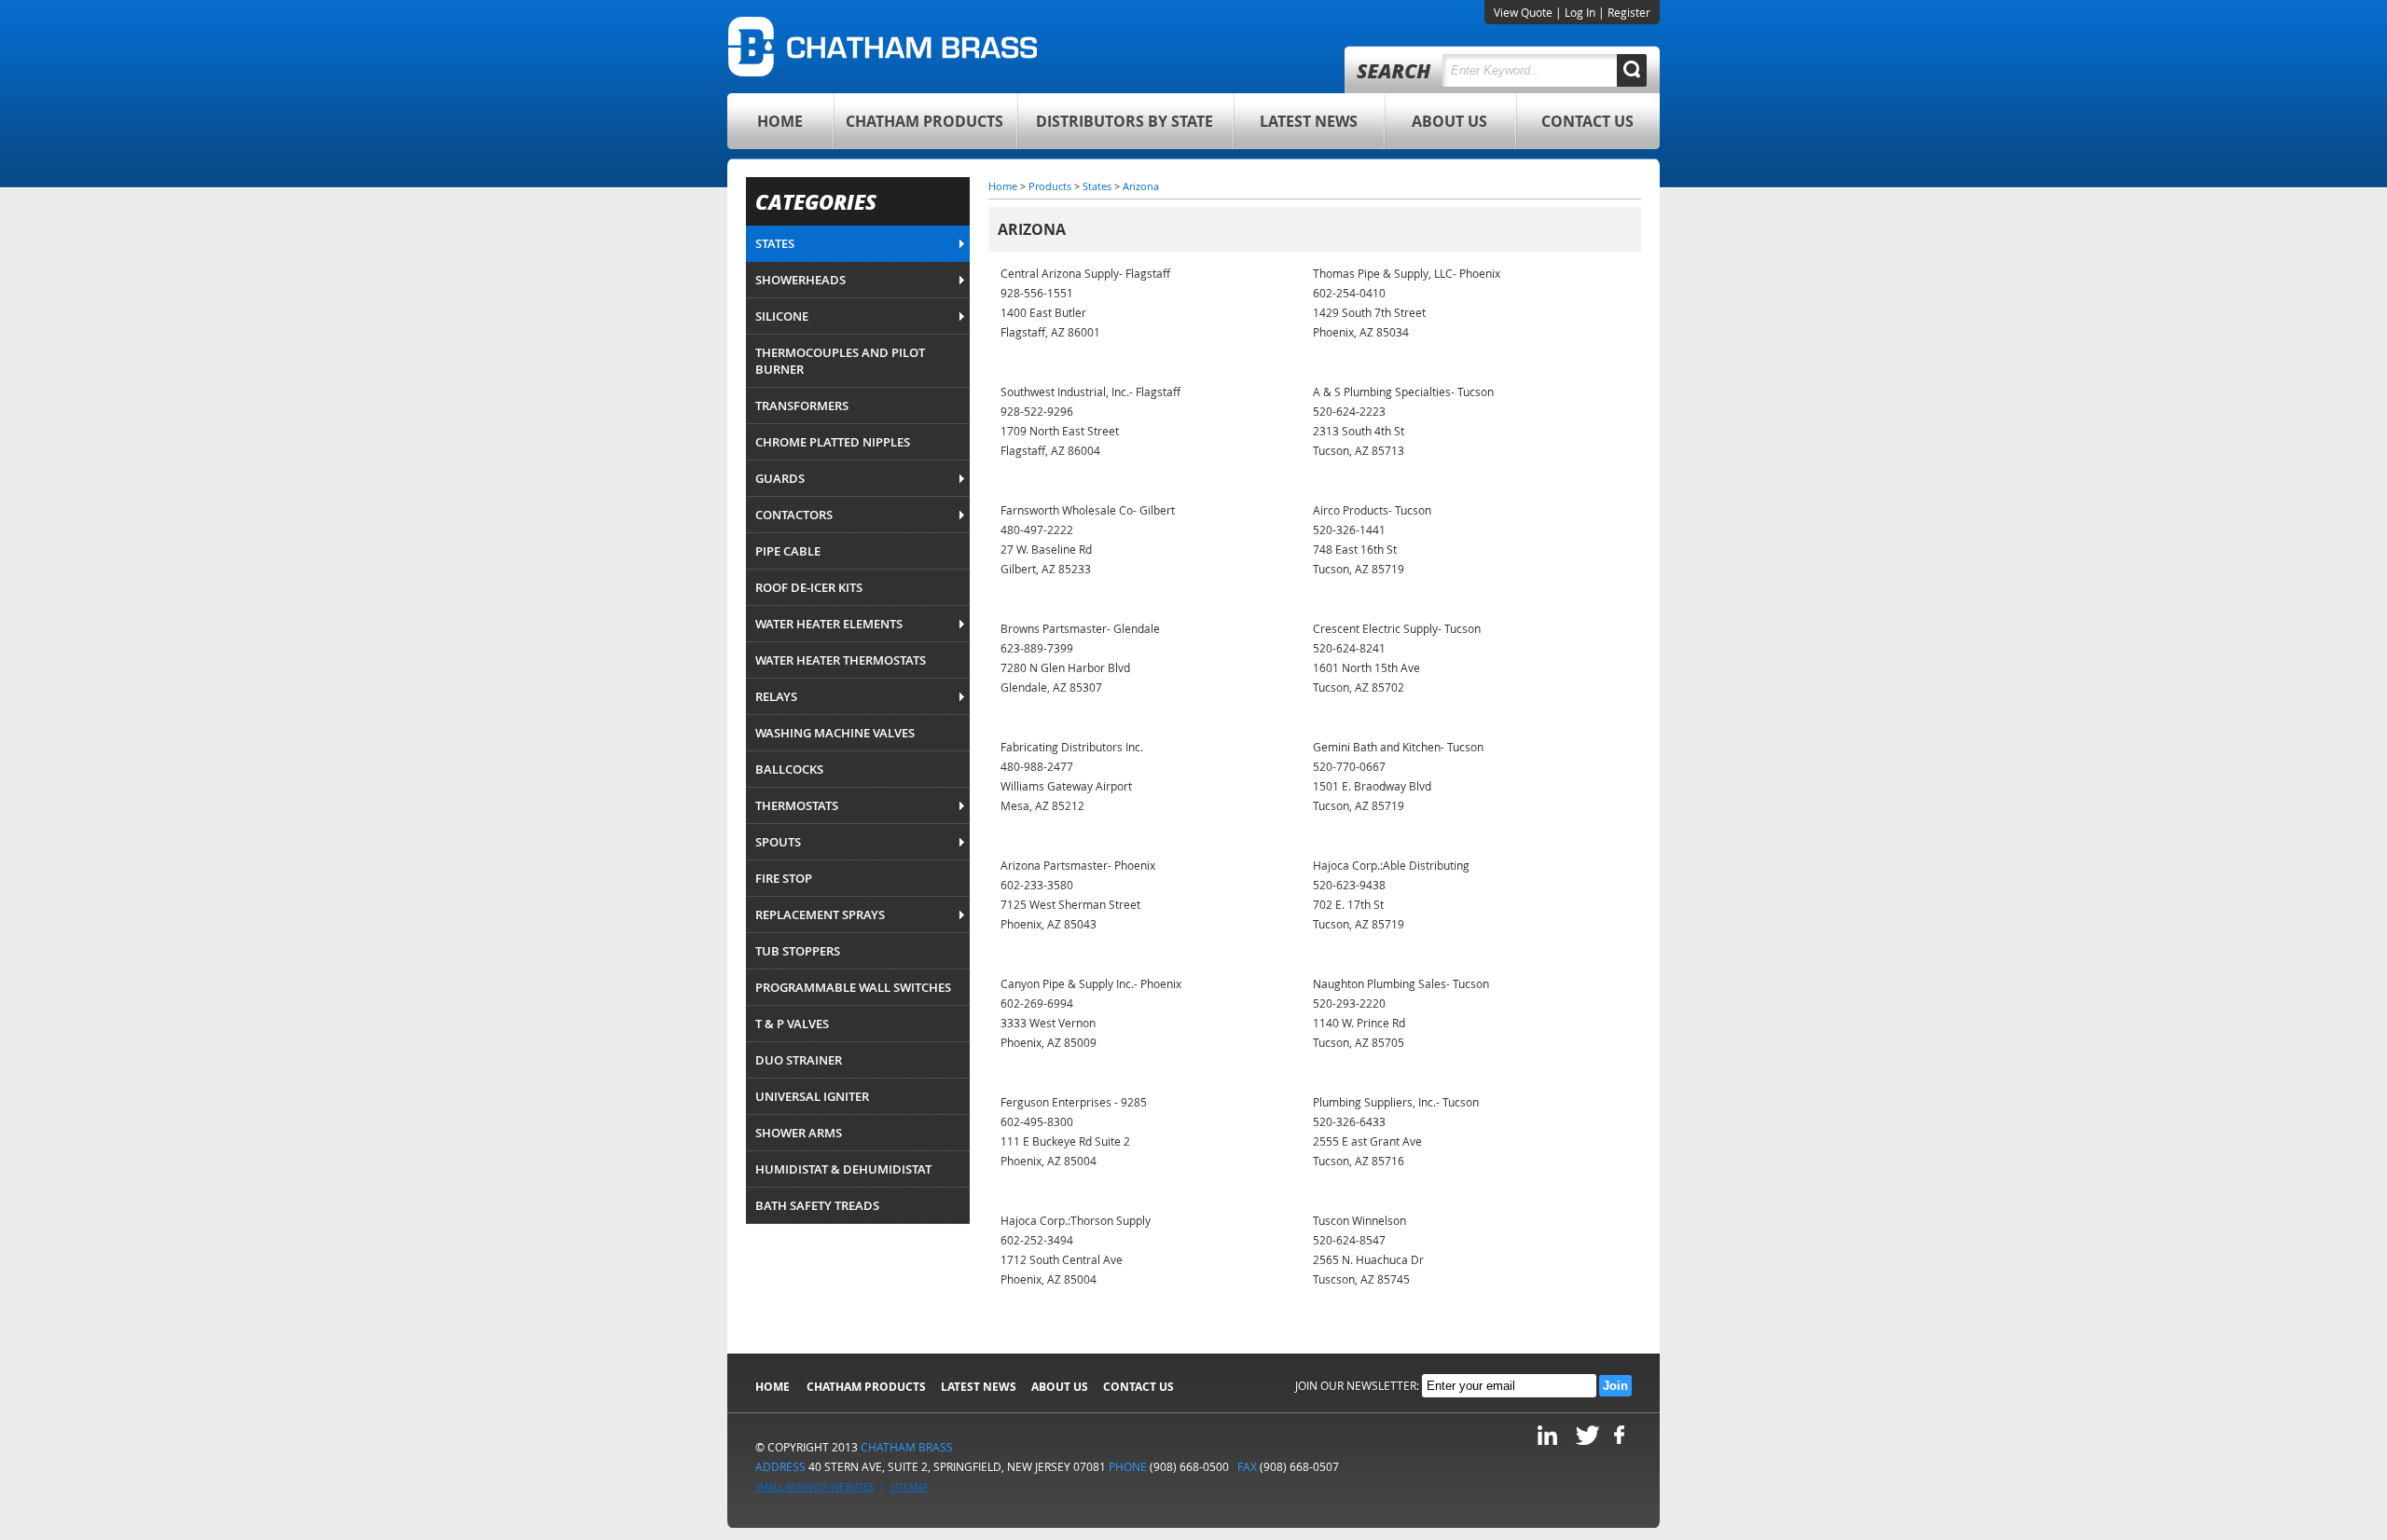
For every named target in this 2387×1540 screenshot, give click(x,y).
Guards (780, 478)
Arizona (1141, 186)
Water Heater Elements (829, 624)
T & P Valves (792, 1024)
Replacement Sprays (820, 914)
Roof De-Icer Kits (809, 587)
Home (780, 121)
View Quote (1523, 12)
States (775, 243)
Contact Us (1587, 121)
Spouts (778, 842)
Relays (776, 696)
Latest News (1309, 121)
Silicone (782, 316)
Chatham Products (924, 121)
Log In (1580, 12)
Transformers (802, 406)
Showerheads (800, 280)
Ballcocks (789, 769)
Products (1050, 186)
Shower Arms (799, 1133)
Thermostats (797, 805)
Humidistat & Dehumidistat (843, 1169)
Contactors (794, 515)
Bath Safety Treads (817, 1205)
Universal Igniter (812, 1096)
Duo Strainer (799, 1060)
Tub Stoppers (798, 951)
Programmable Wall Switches (853, 987)
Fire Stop (784, 878)
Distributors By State (1125, 121)
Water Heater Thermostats (841, 660)
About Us (1449, 121)
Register (1629, 12)
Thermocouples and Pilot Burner (840, 361)
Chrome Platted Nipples (833, 442)
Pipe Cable (788, 551)
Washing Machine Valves (835, 733)
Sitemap (910, 1487)
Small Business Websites (814, 1487)
